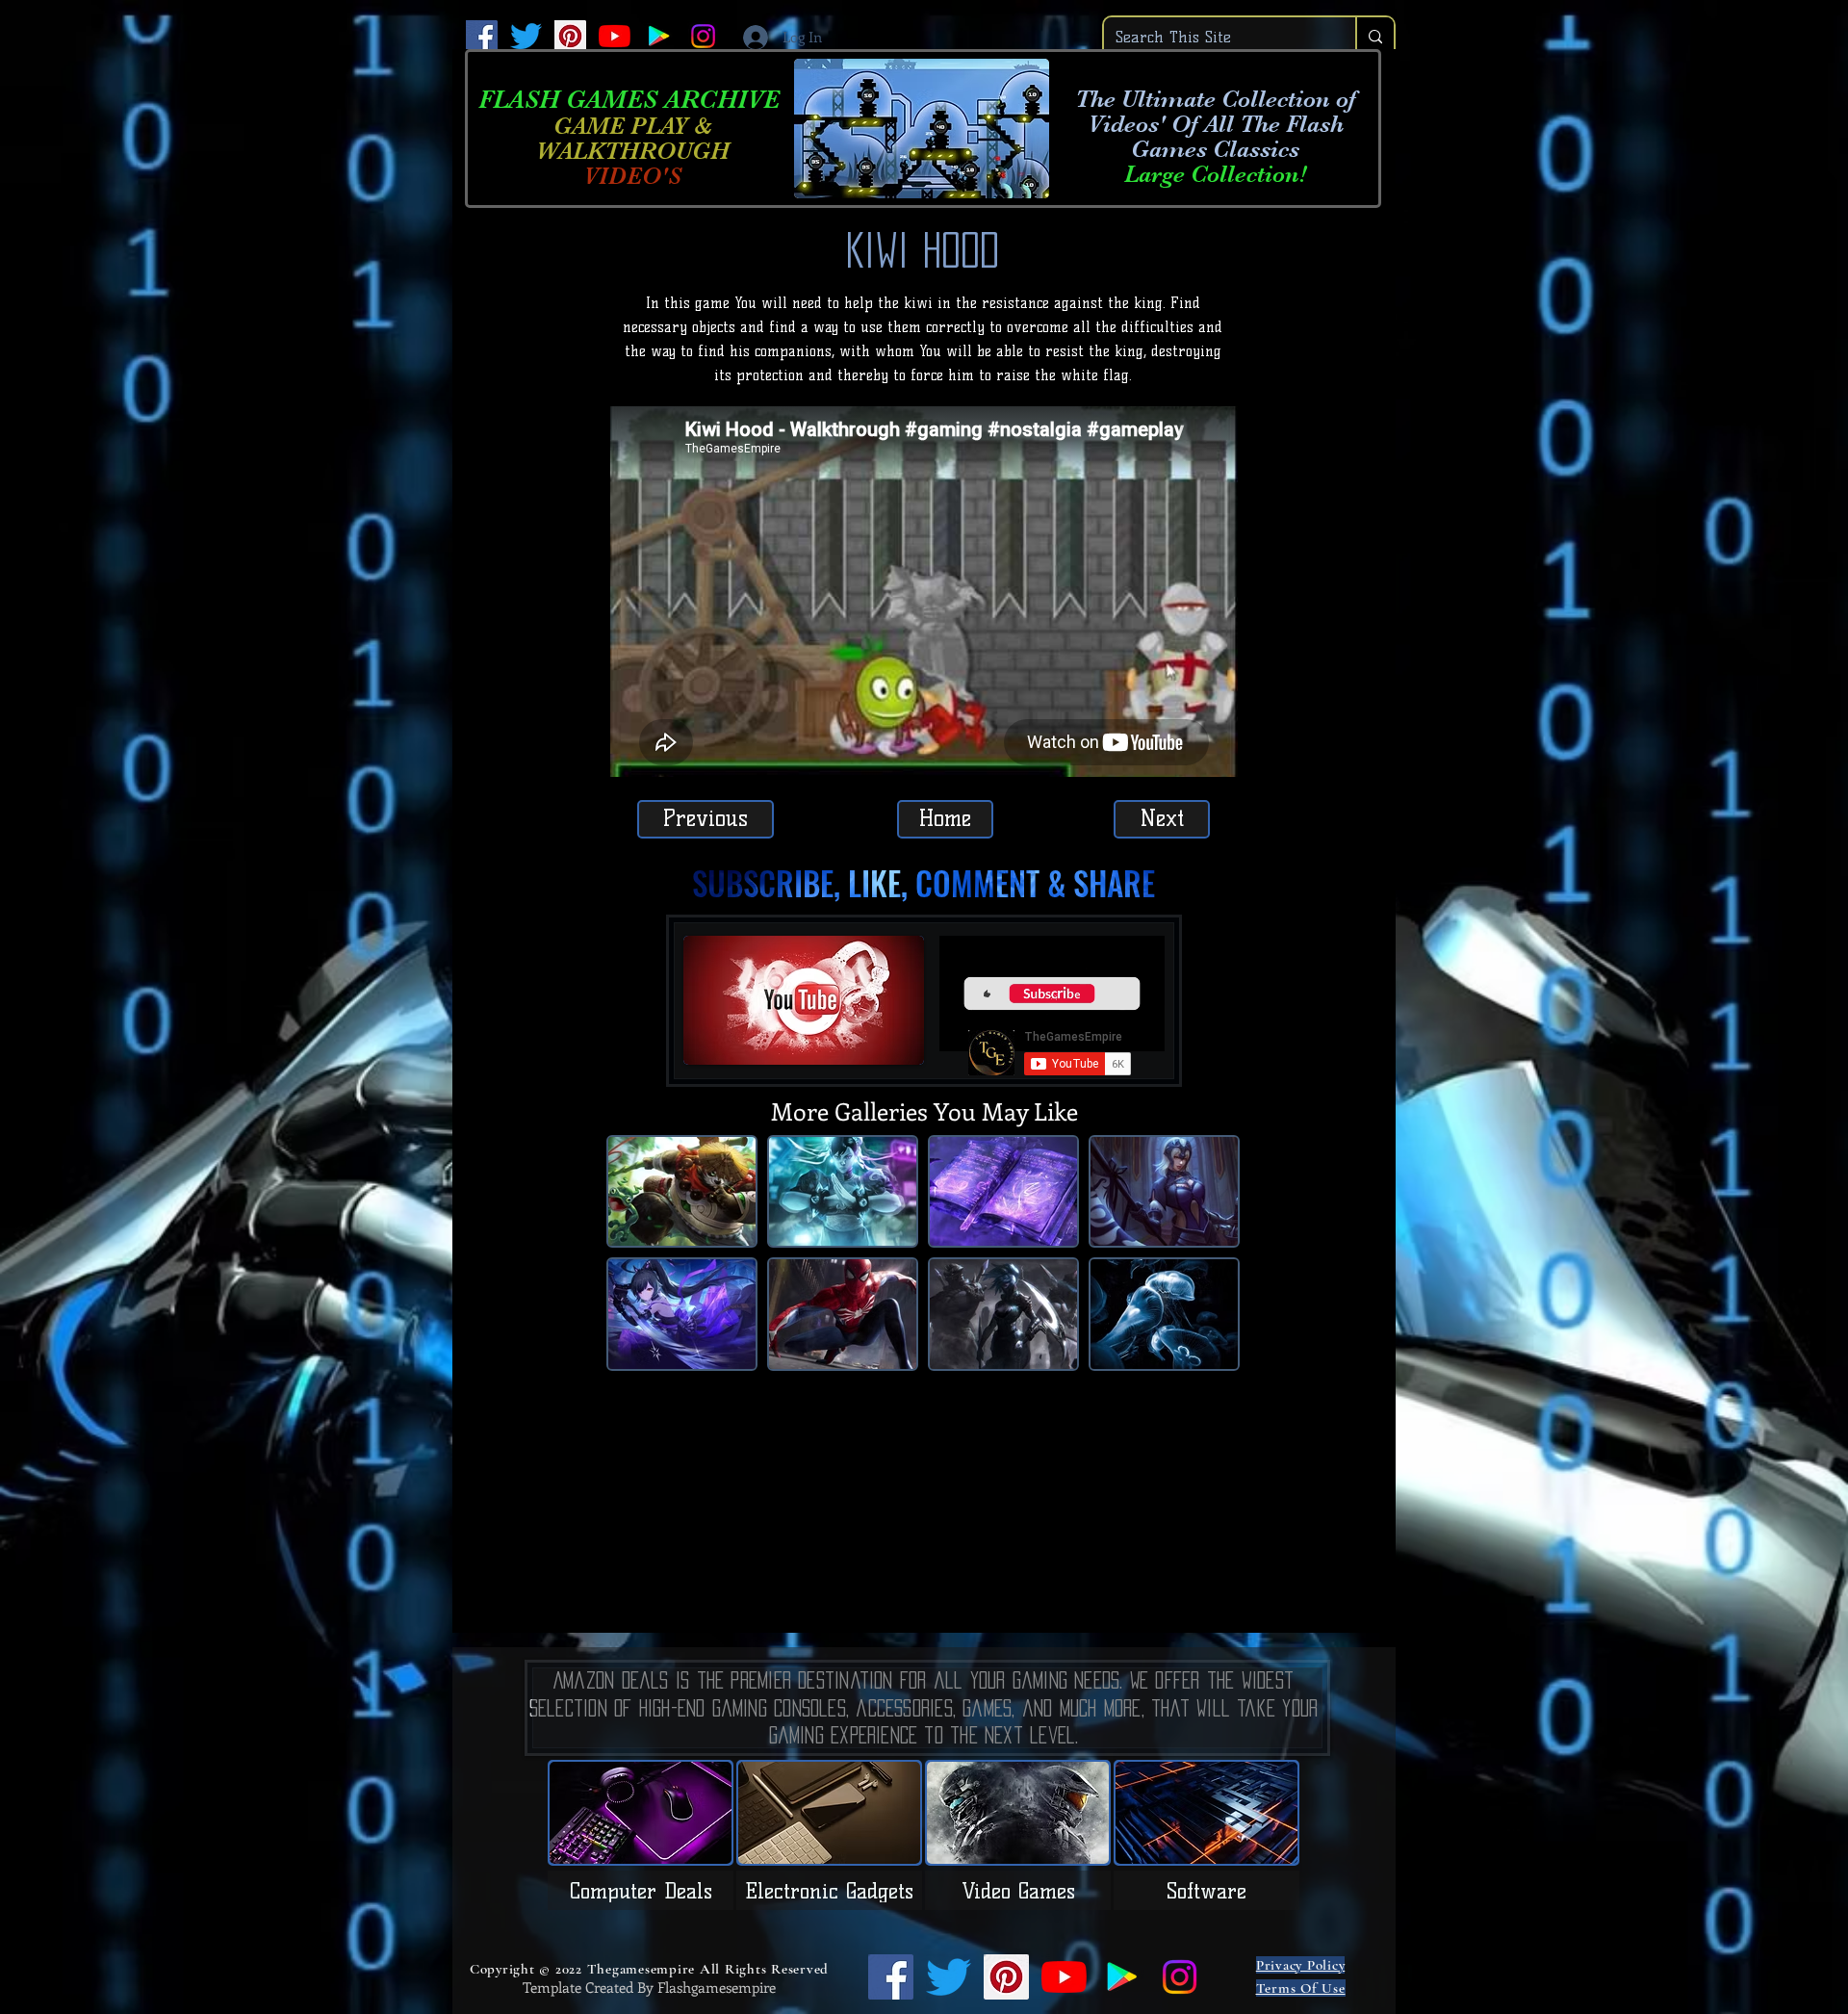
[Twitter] (526, 36)
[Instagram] (703, 36)
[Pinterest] (570, 36)
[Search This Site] (1374, 37)
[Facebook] (482, 36)
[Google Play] (659, 36)
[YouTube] (615, 36)
